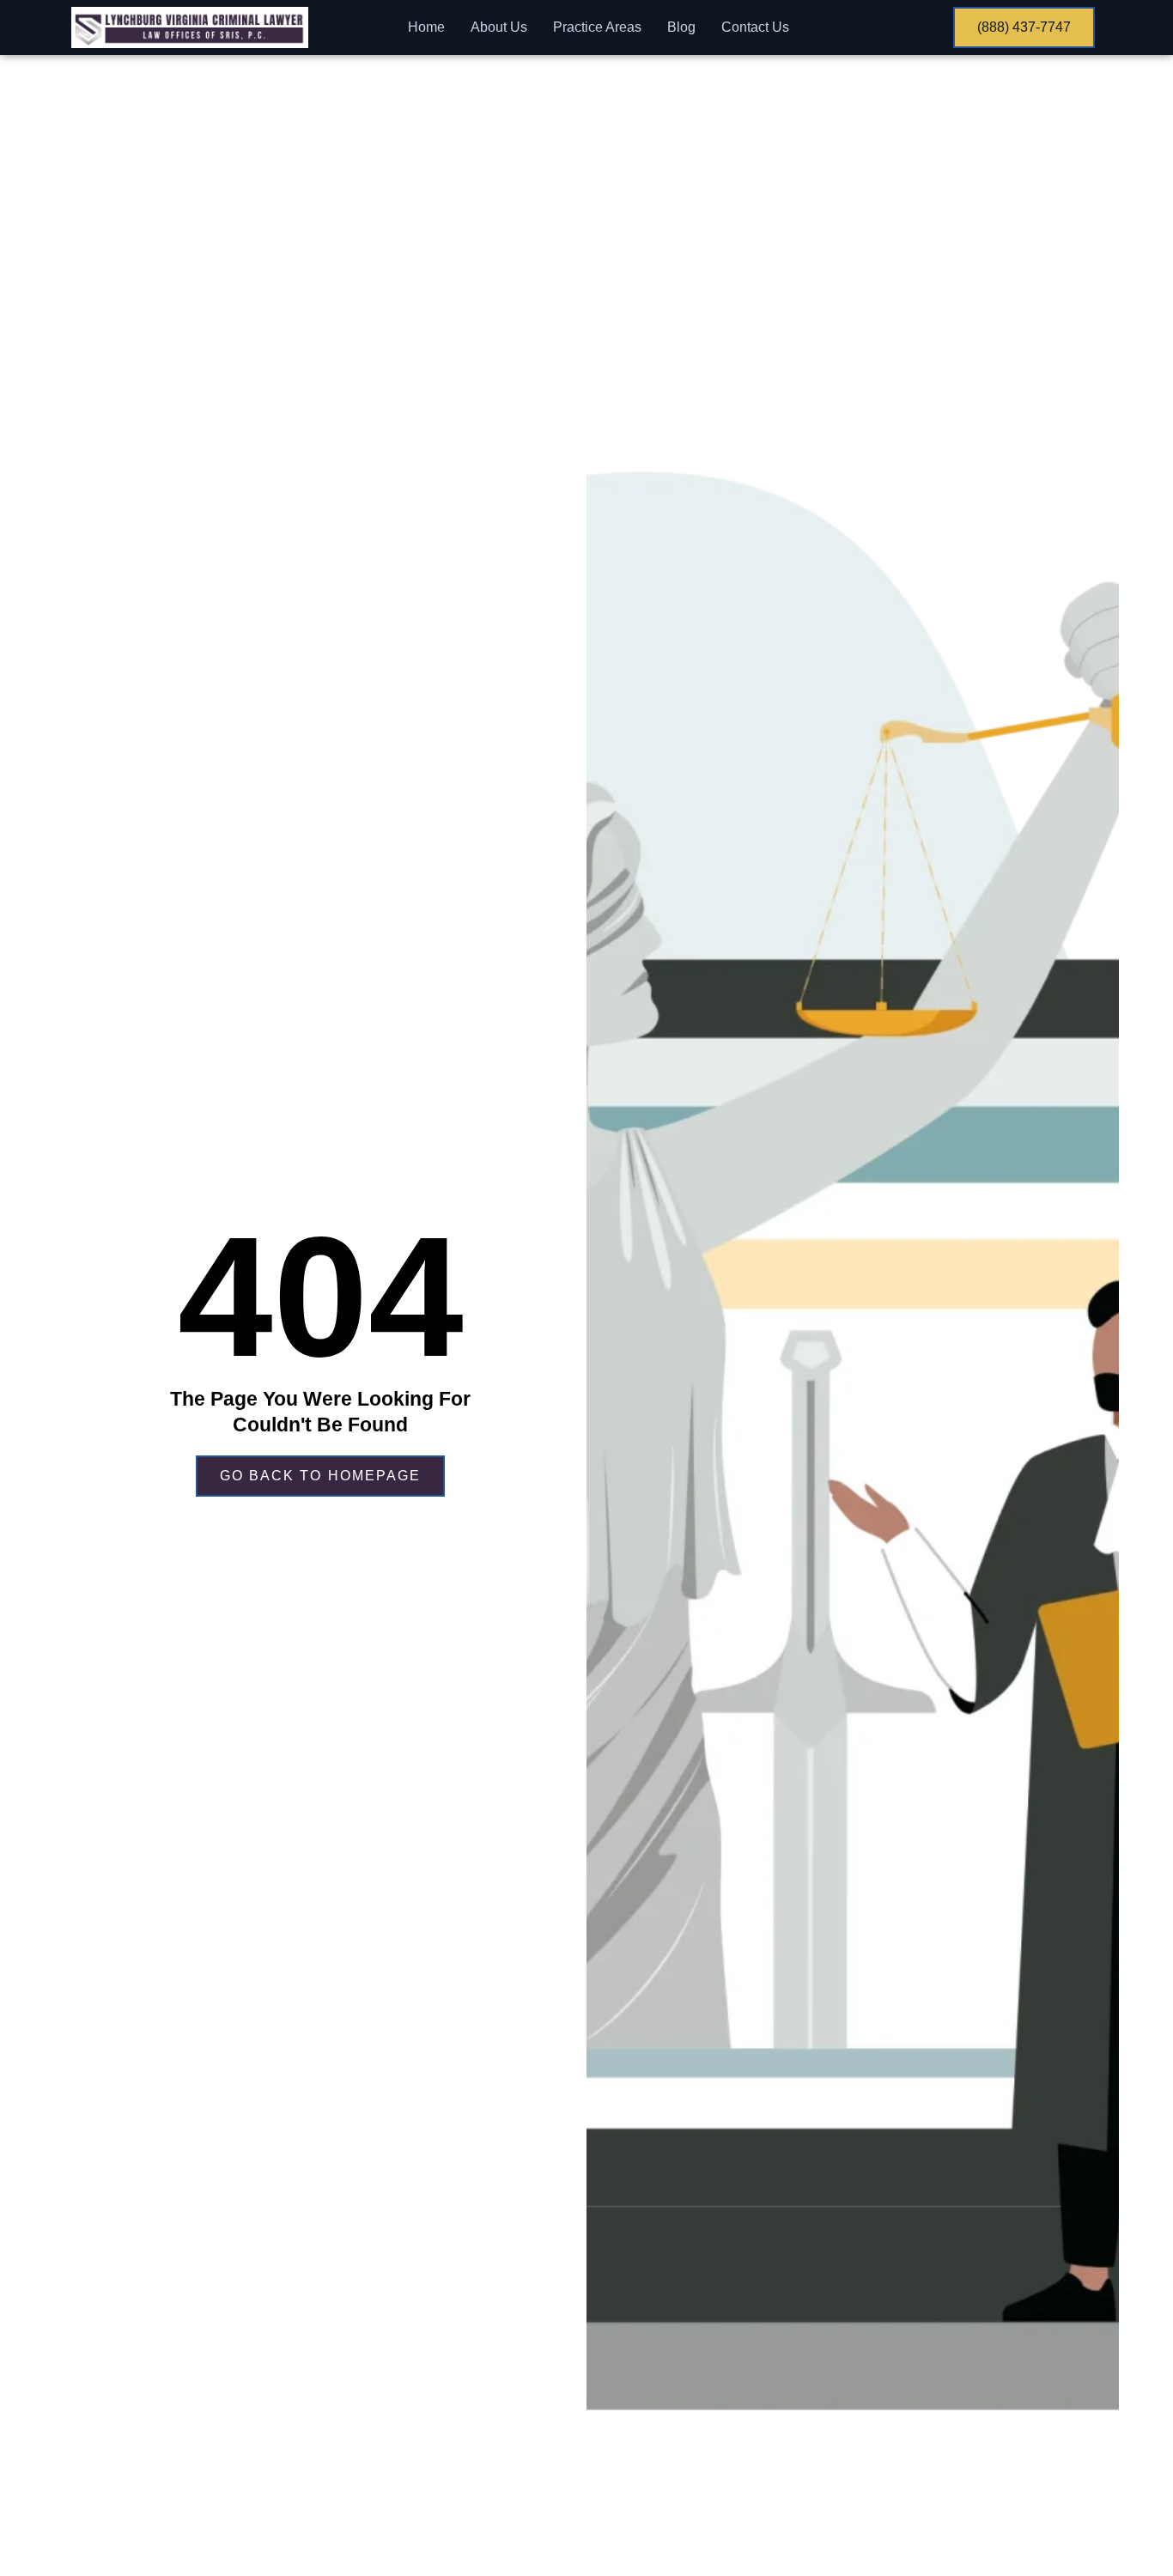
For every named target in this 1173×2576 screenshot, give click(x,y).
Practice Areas (597, 27)
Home (426, 27)
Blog (681, 27)
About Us (499, 27)
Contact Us (755, 27)
